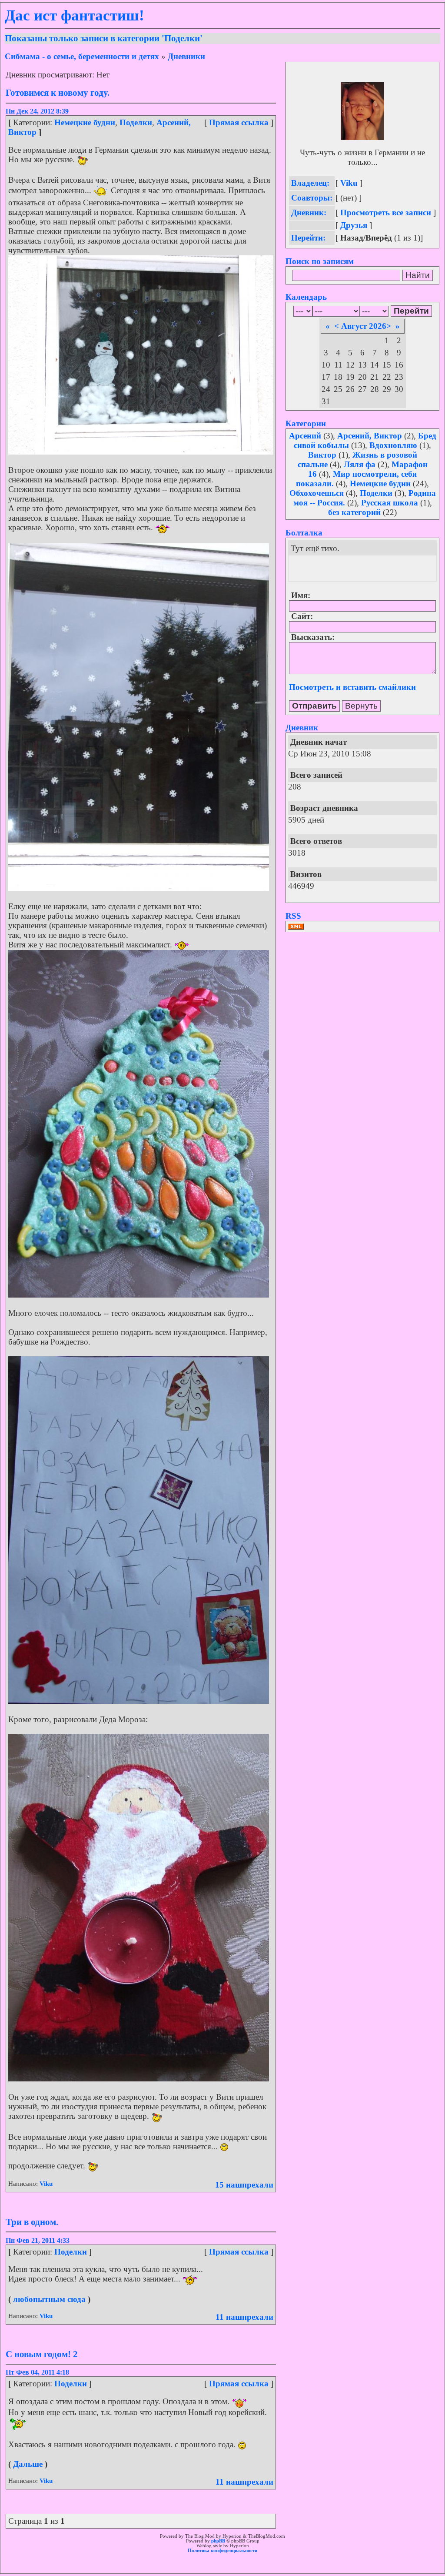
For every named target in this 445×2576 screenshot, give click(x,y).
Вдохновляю (393, 445)
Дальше (28, 2464)
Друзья (354, 225)
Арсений (305, 436)
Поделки (136, 122)
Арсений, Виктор (370, 436)
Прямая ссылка (239, 122)
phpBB (218, 2541)
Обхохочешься (317, 493)
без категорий (354, 512)
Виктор (322, 455)
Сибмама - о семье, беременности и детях (82, 56)
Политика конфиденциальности (222, 2551)
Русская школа (390, 503)
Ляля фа (360, 464)
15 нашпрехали (244, 2185)
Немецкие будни (85, 122)
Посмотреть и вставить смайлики (352, 687)
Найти (418, 275)
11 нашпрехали (244, 2317)
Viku (46, 2184)
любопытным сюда (49, 2299)
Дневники (186, 56)
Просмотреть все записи (386, 212)
